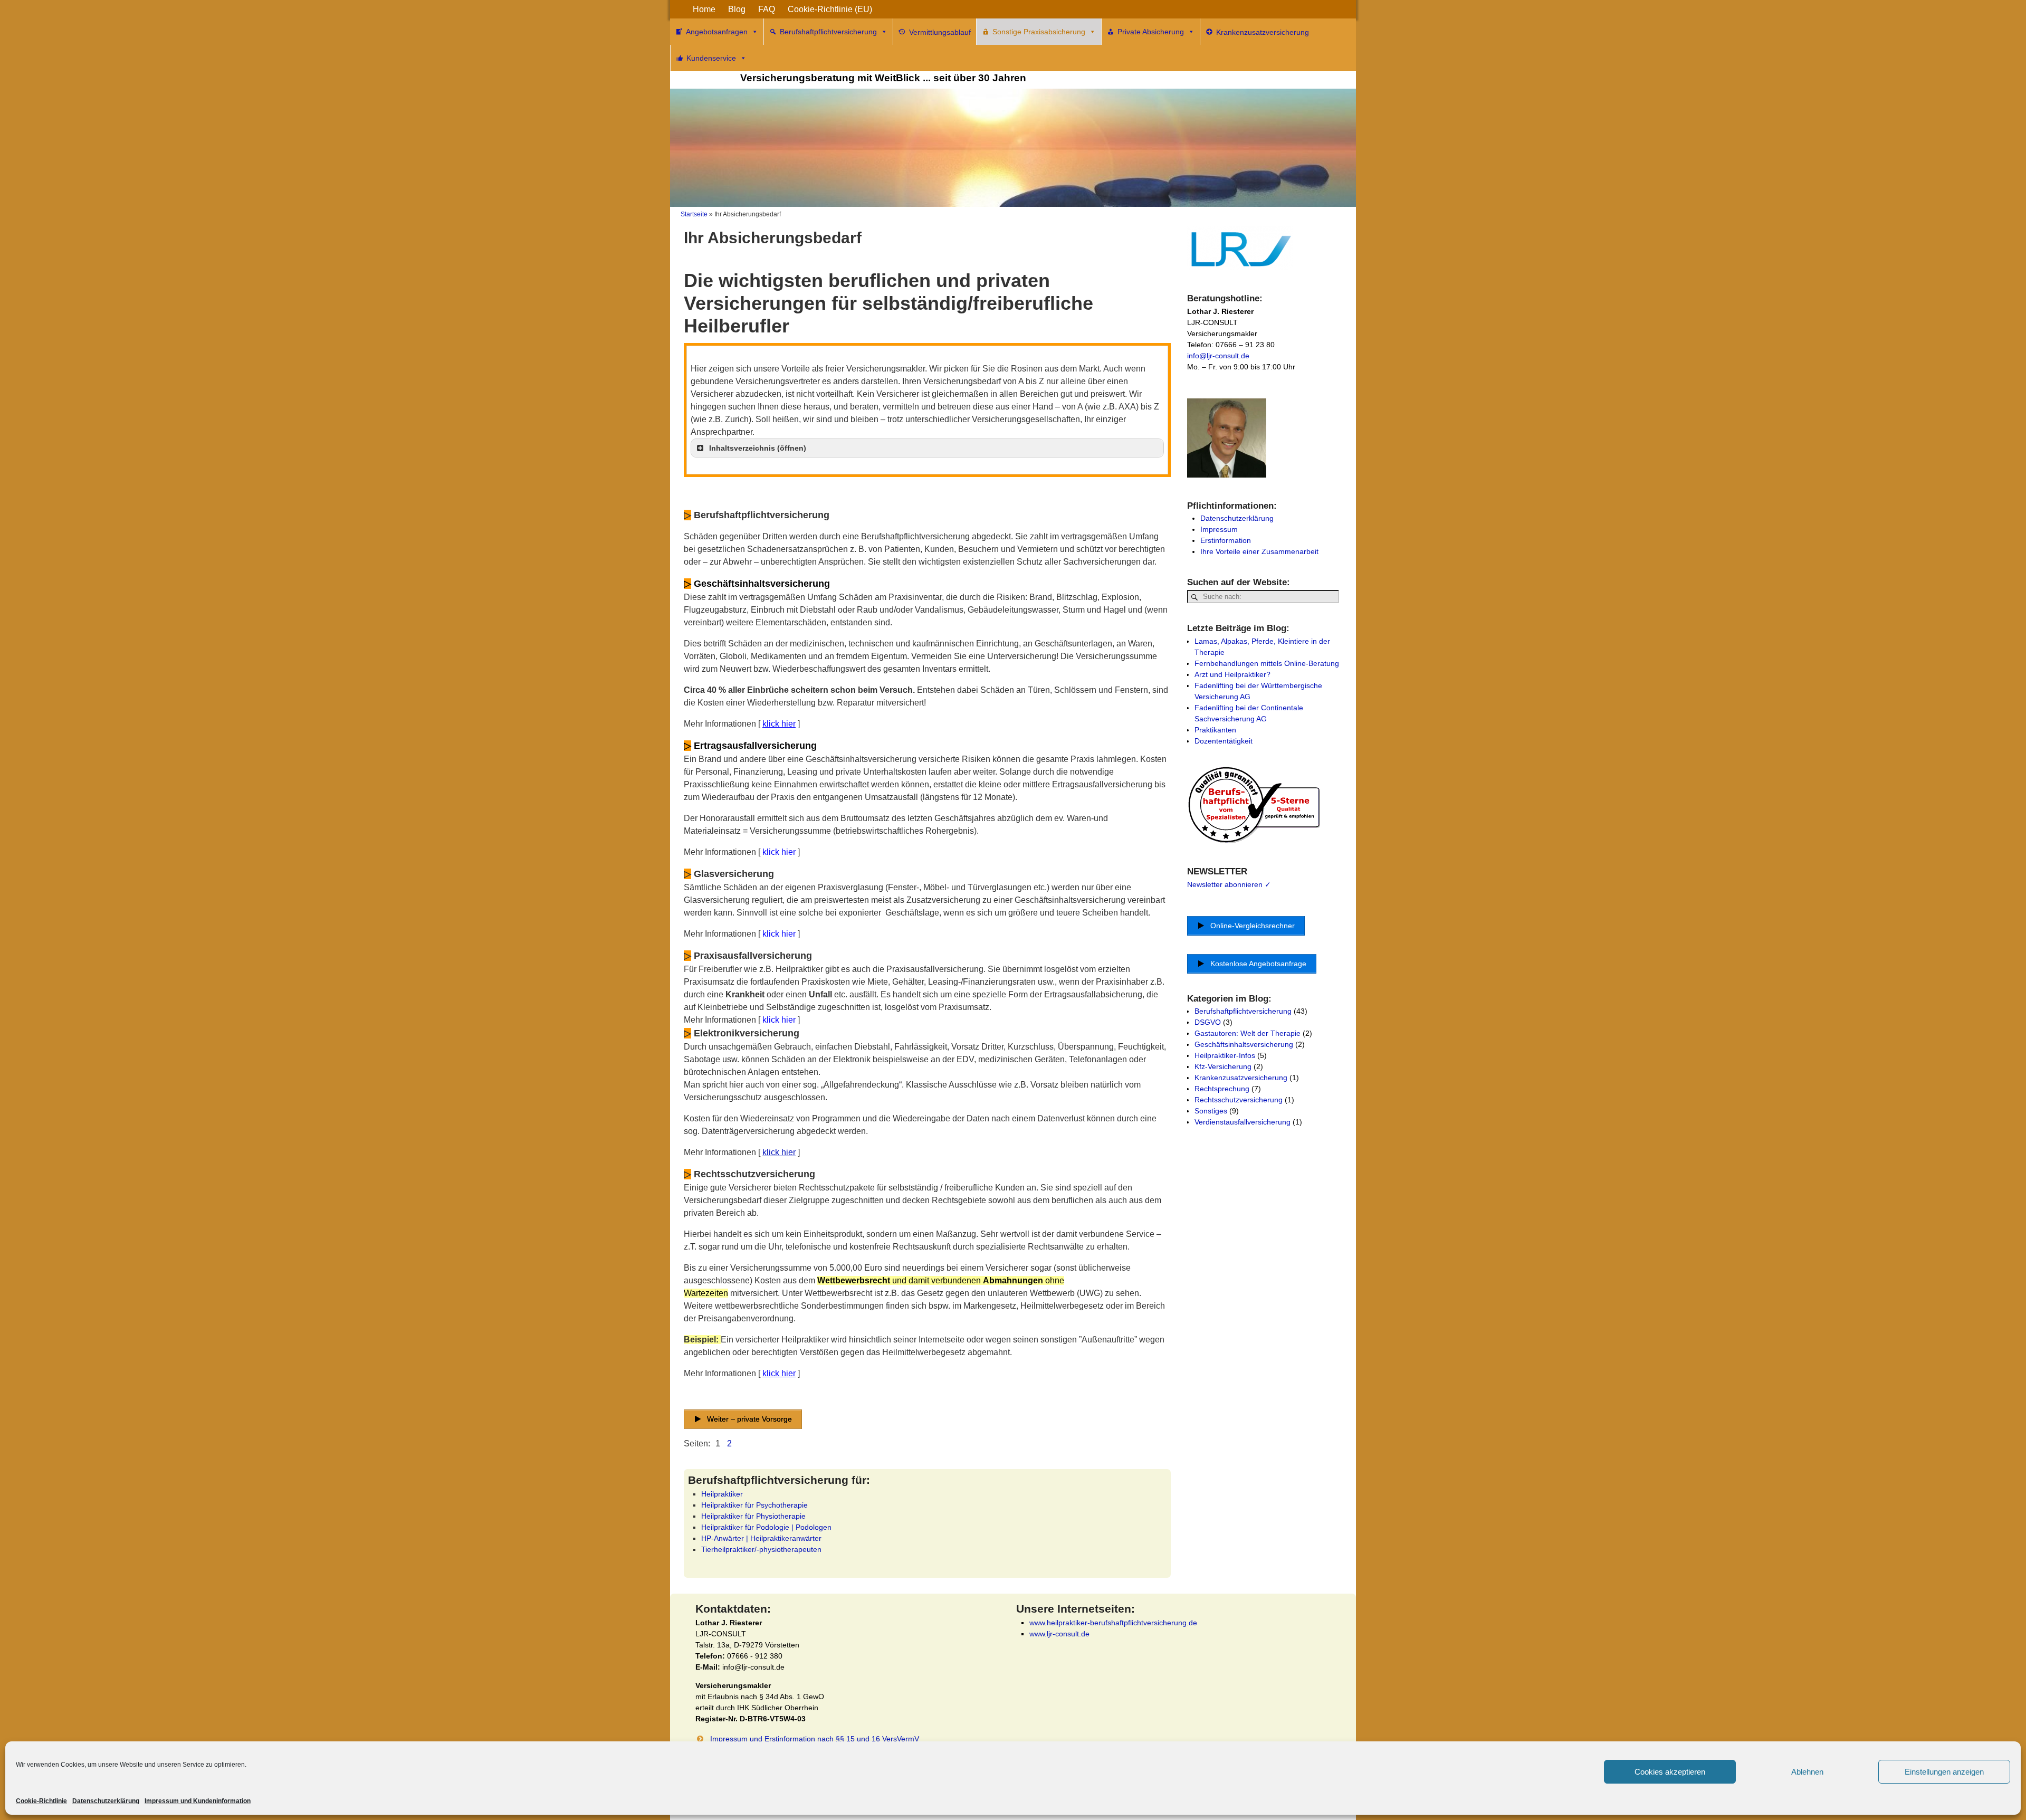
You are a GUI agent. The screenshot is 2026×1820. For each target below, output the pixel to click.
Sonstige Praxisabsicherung (1039, 32)
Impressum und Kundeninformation (198, 1801)
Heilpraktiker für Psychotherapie (754, 1505)
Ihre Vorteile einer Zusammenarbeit (1259, 551)
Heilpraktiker (722, 1494)
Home (704, 9)
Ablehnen (1807, 1772)
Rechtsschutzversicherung (1239, 1100)
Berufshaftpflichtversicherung (828, 32)
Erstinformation (1226, 540)
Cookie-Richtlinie (41, 1801)
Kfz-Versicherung (1223, 1066)
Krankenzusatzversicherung (1241, 1078)
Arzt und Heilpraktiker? (1232, 674)
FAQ (767, 9)
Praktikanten (1215, 730)
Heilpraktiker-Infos (1225, 1055)
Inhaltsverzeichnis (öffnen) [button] (758, 448)
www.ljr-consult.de (1059, 1634)
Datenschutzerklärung (106, 1801)
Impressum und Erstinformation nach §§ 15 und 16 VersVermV (815, 1739)
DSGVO (1208, 1022)
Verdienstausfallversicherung (1243, 1122)
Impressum (1219, 529)
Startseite (694, 214)
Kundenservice (711, 58)
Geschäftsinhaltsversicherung (1244, 1044)
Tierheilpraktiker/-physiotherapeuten (761, 1549)
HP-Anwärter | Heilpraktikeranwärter (761, 1538)
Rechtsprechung (1222, 1089)
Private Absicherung (1151, 32)
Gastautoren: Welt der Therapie (1248, 1033)
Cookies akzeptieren (1670, 1772)
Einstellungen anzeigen (1944, 1772)
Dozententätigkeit (1224, 741)
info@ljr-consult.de (1218, 356)
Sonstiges (1211, 1111)
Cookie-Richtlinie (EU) (830, 9)
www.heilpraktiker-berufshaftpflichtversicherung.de (1113, 1623)
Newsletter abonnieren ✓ (1229, 884)
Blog (737, 9)
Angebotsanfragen (717, 32)
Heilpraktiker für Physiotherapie (753, 1516)
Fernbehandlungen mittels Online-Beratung (1267, 663)
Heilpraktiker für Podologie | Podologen (766, 1527)
